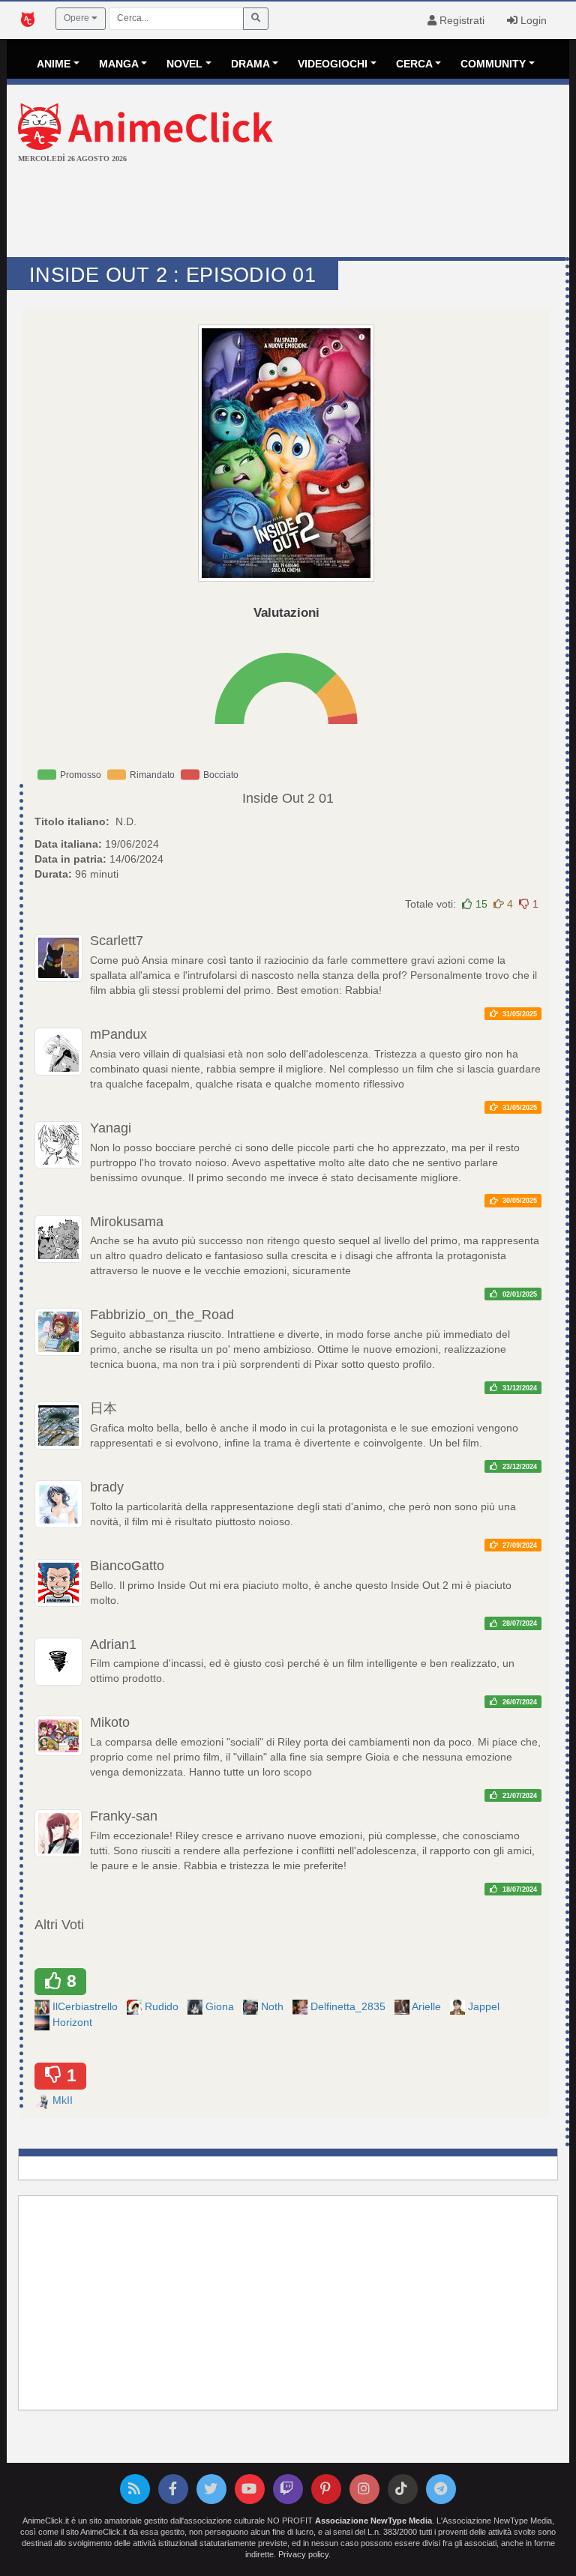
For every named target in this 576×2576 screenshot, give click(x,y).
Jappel (485, 2006)
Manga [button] (119, 64)
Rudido (163, 2006)
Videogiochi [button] (333, 64)
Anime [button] (54, 64)
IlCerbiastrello (87, 2006)
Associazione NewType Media (373, 2521)
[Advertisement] (288, 212)
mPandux (118, 1034)
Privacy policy (303, 2554)
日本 (103, 1408)
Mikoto (110, 1722)
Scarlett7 (117, 941)
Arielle (428, 2006)
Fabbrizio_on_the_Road (162, 1315)
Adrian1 (113, 1644)
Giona (221, 2006)
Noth (274, 2006)
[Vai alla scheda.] (286, 453)
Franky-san (124, 1816)
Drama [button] (250, 64)
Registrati (460, 20)
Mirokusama (127, 1222)
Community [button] (493, 64)
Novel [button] (184, 64)
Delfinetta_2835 (349, 2006)
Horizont (74, 2022)
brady (107, 1487)
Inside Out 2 (279, 798)
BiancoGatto (127, 1566)
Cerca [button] (414, 64)
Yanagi (111, 1128)
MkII (64, 2100)
